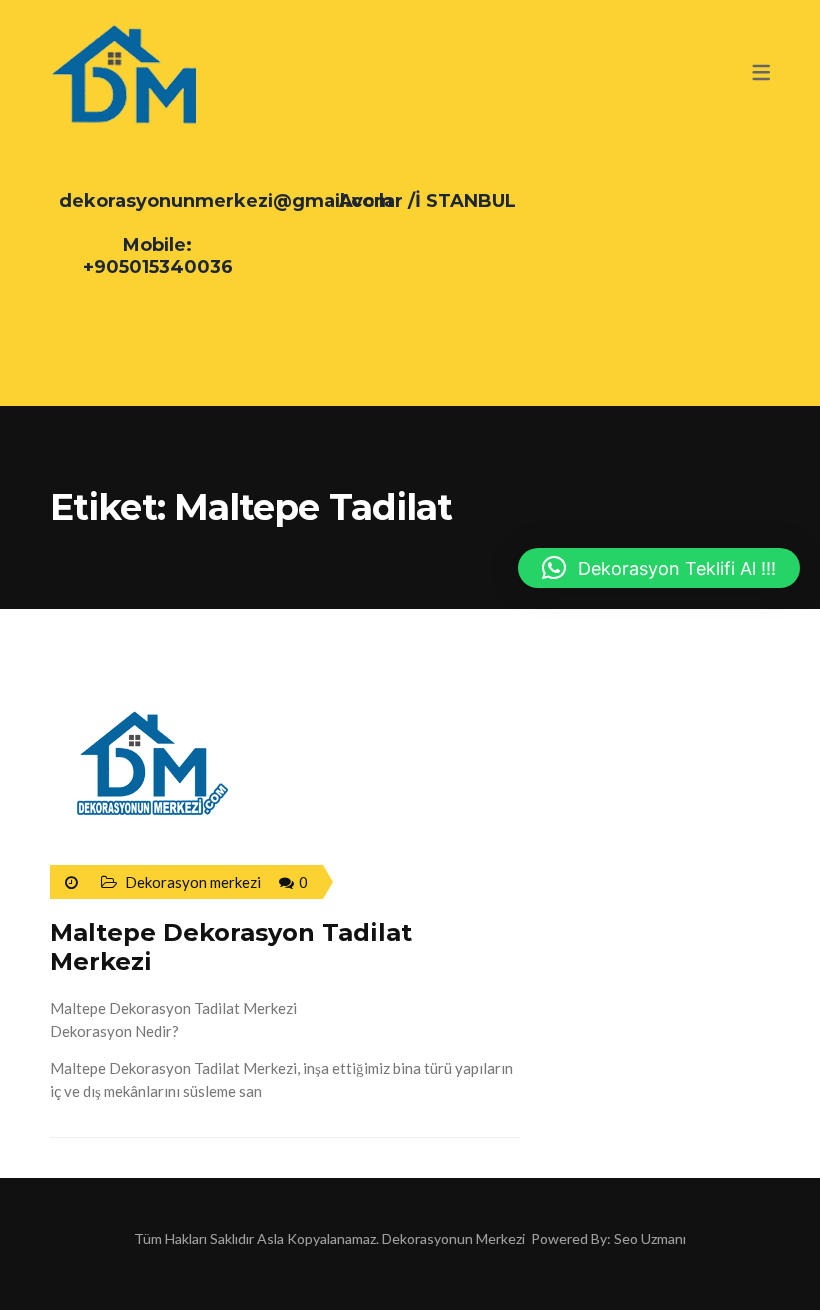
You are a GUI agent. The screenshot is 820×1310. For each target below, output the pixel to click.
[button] (659, 568)
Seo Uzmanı (650, 1238)
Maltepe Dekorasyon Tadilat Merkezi (231, 947)
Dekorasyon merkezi (193, 882)
